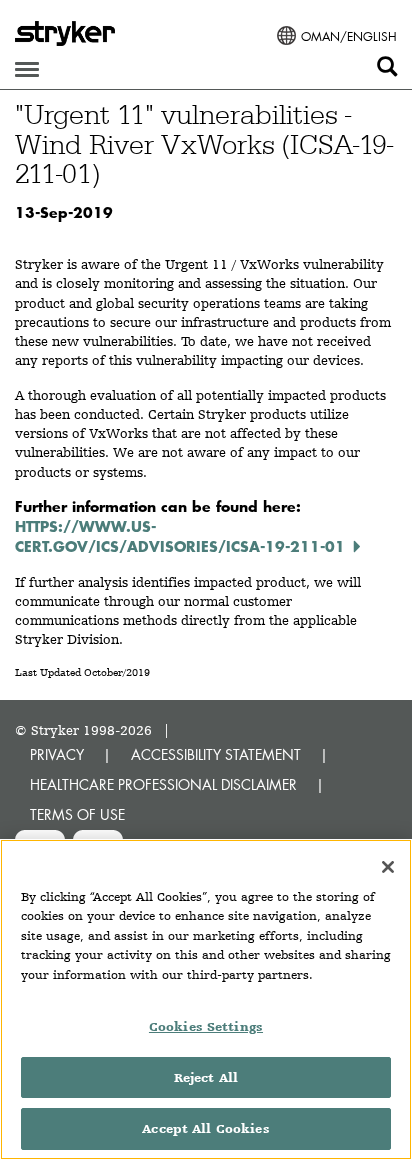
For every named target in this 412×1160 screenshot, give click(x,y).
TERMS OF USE (77, 814)
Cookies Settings (206, 1026)
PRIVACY (57, 754)
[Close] (388, 867)
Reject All (206, 1077)
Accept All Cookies (205, 1128)
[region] (206, 999)
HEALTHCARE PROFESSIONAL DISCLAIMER (163, 784)
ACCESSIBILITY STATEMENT (216, 754)
